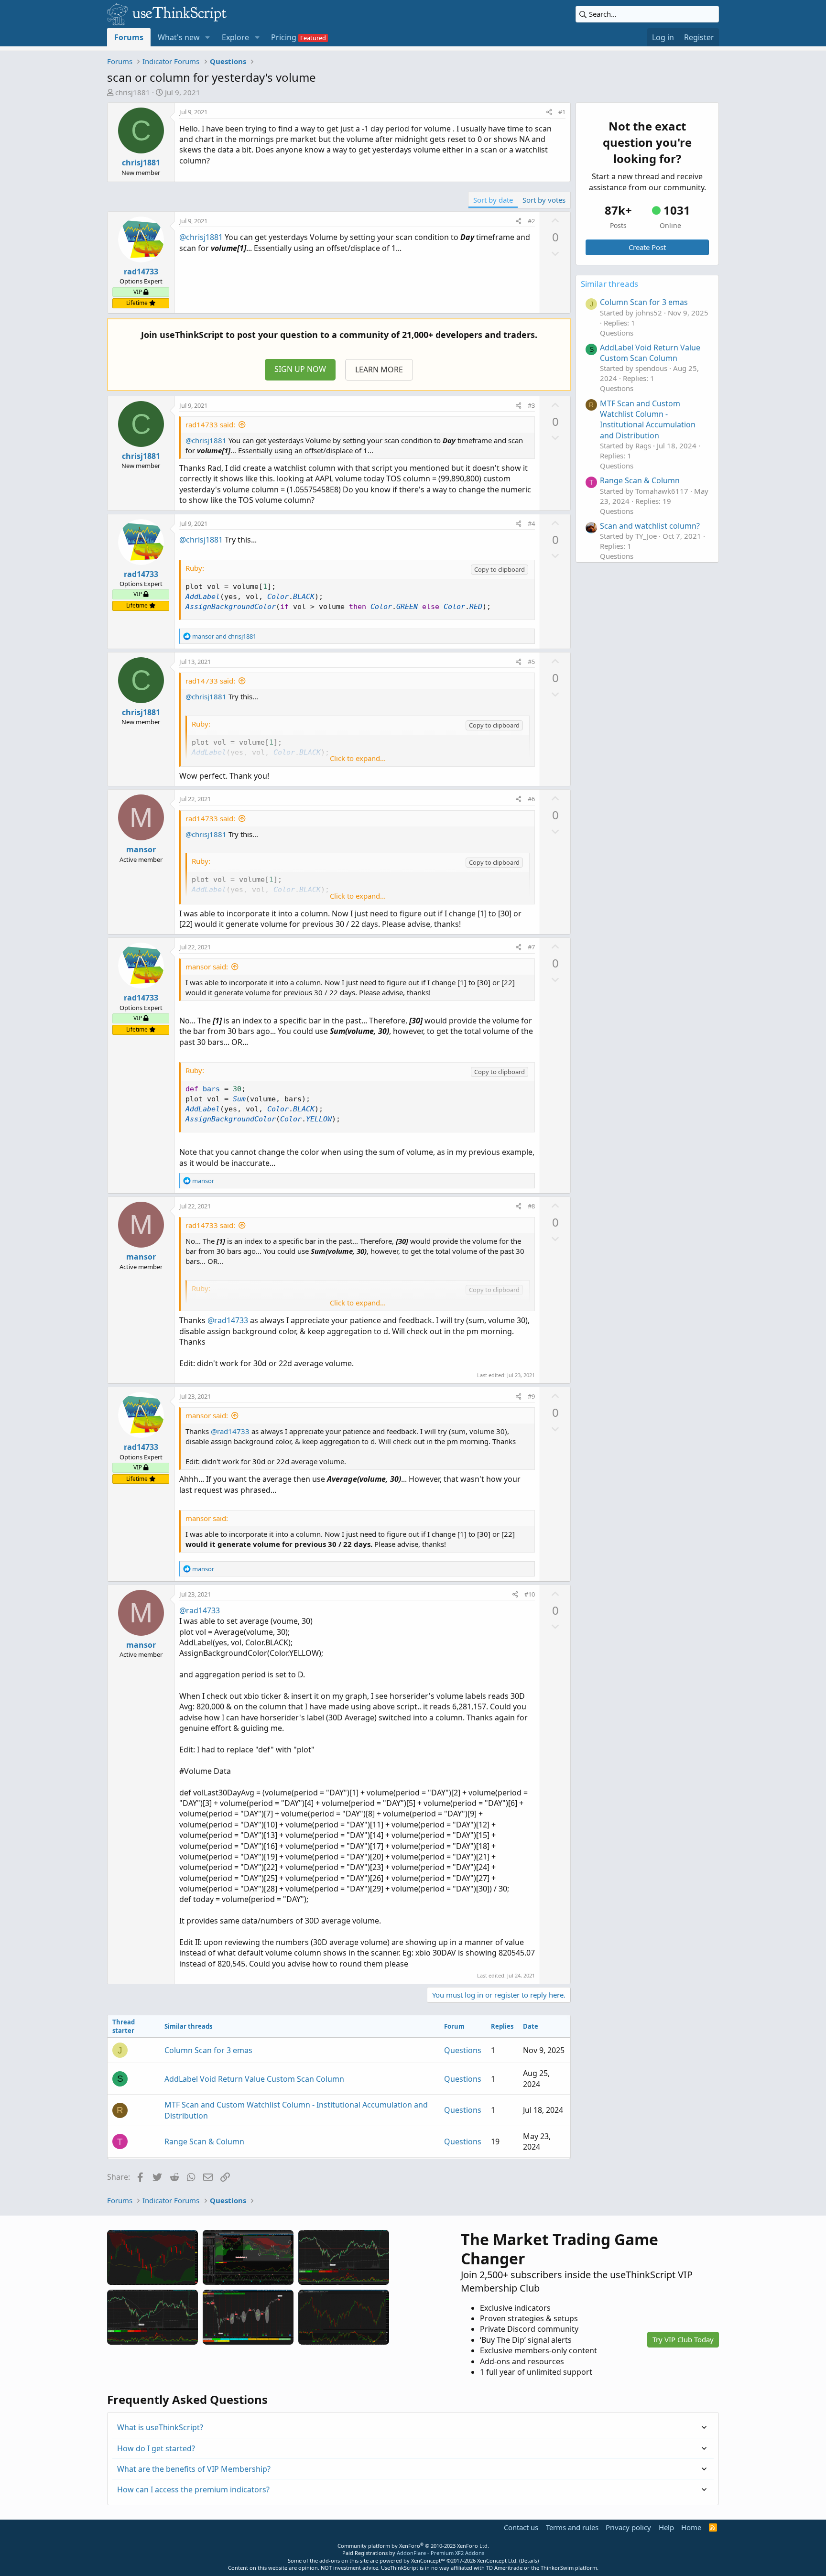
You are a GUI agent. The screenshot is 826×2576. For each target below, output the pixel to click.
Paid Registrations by (413, 2553)
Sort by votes (544, 200)
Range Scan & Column (204, 2141)
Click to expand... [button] (358, 758)
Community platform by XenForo (413, 2546)
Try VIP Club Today (683, 2339)
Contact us (521, 2527)
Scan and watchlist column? (650, 526)
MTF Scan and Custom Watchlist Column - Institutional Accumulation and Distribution (648, 419)
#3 (531, 405)
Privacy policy (628, 2527)
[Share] (549, 112)
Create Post (647, 247)
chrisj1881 (133, 92)
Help (666, 2527)
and (224, 636)
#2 (531, 221)
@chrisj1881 (201, 237)
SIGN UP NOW (300, 369)
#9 (531, 1396)
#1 (562, 112)
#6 (531, 799)
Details (529, 2560)
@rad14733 (228, 1320)
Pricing (284, 37)
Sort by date (493, 200)
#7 (531, 947)
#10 (530, 1594)
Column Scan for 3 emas (208, 2050)
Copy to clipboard (500, 569)
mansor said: (207, 967)
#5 (531, 662)
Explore (235, 37)
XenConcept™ (428, 2560)
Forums (129, 37)
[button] (208, 37)
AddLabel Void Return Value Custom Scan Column (254, 2079)
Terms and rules (572, 2527)
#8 (531, 1206)
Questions (463, 2050)
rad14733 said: (210, 424)
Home (691, 2527)
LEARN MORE (379, 370)
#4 (531, 523)
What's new (179, 37)
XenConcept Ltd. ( (499, 2560)
